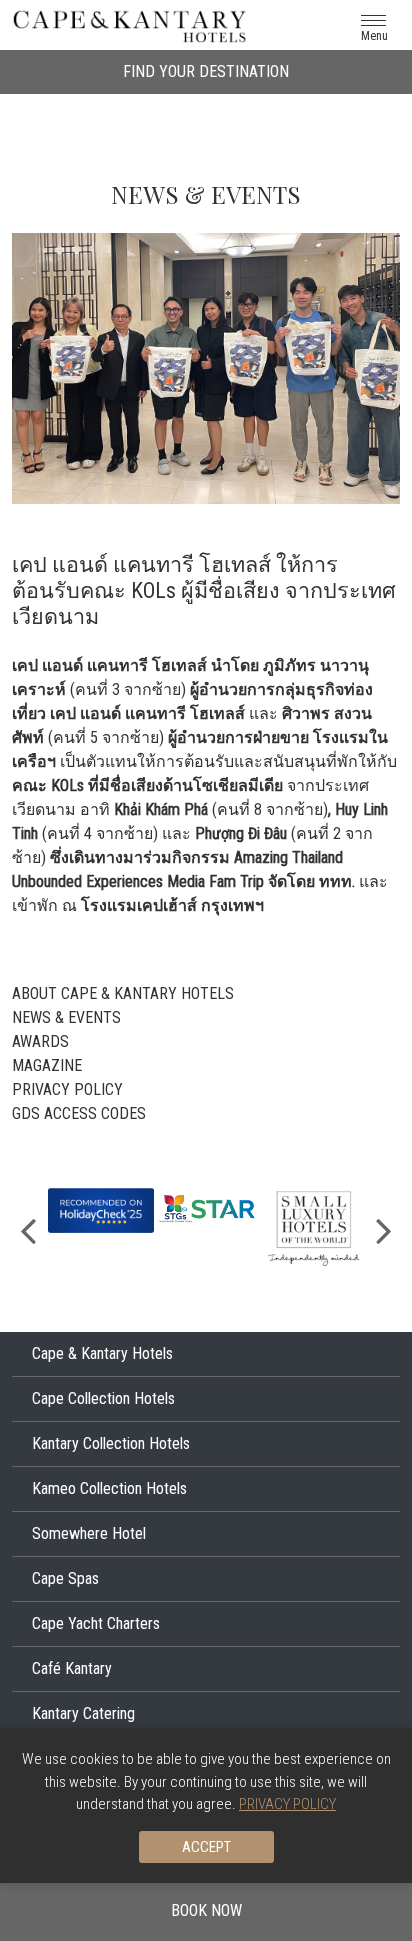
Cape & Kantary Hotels (102, 1353)
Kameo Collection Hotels (109, 1488)
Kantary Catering (83, 1713)
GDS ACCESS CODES (79, 1113)
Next (384, 1229)
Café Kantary (72, 1668)
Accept (206, 1847)
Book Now (206, 1910)
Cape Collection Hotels (103, 1398)
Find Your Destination (206, 71)
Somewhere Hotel (89, 1533)
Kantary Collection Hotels (111, 1443)
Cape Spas (65, 1578)
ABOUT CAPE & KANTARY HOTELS (123, 993)
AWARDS (40, 1041)
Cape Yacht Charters (96, 1623)
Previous (28, 1229)
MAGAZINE (47, 1065)
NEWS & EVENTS (66, 1017)
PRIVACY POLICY (67, 1089)
